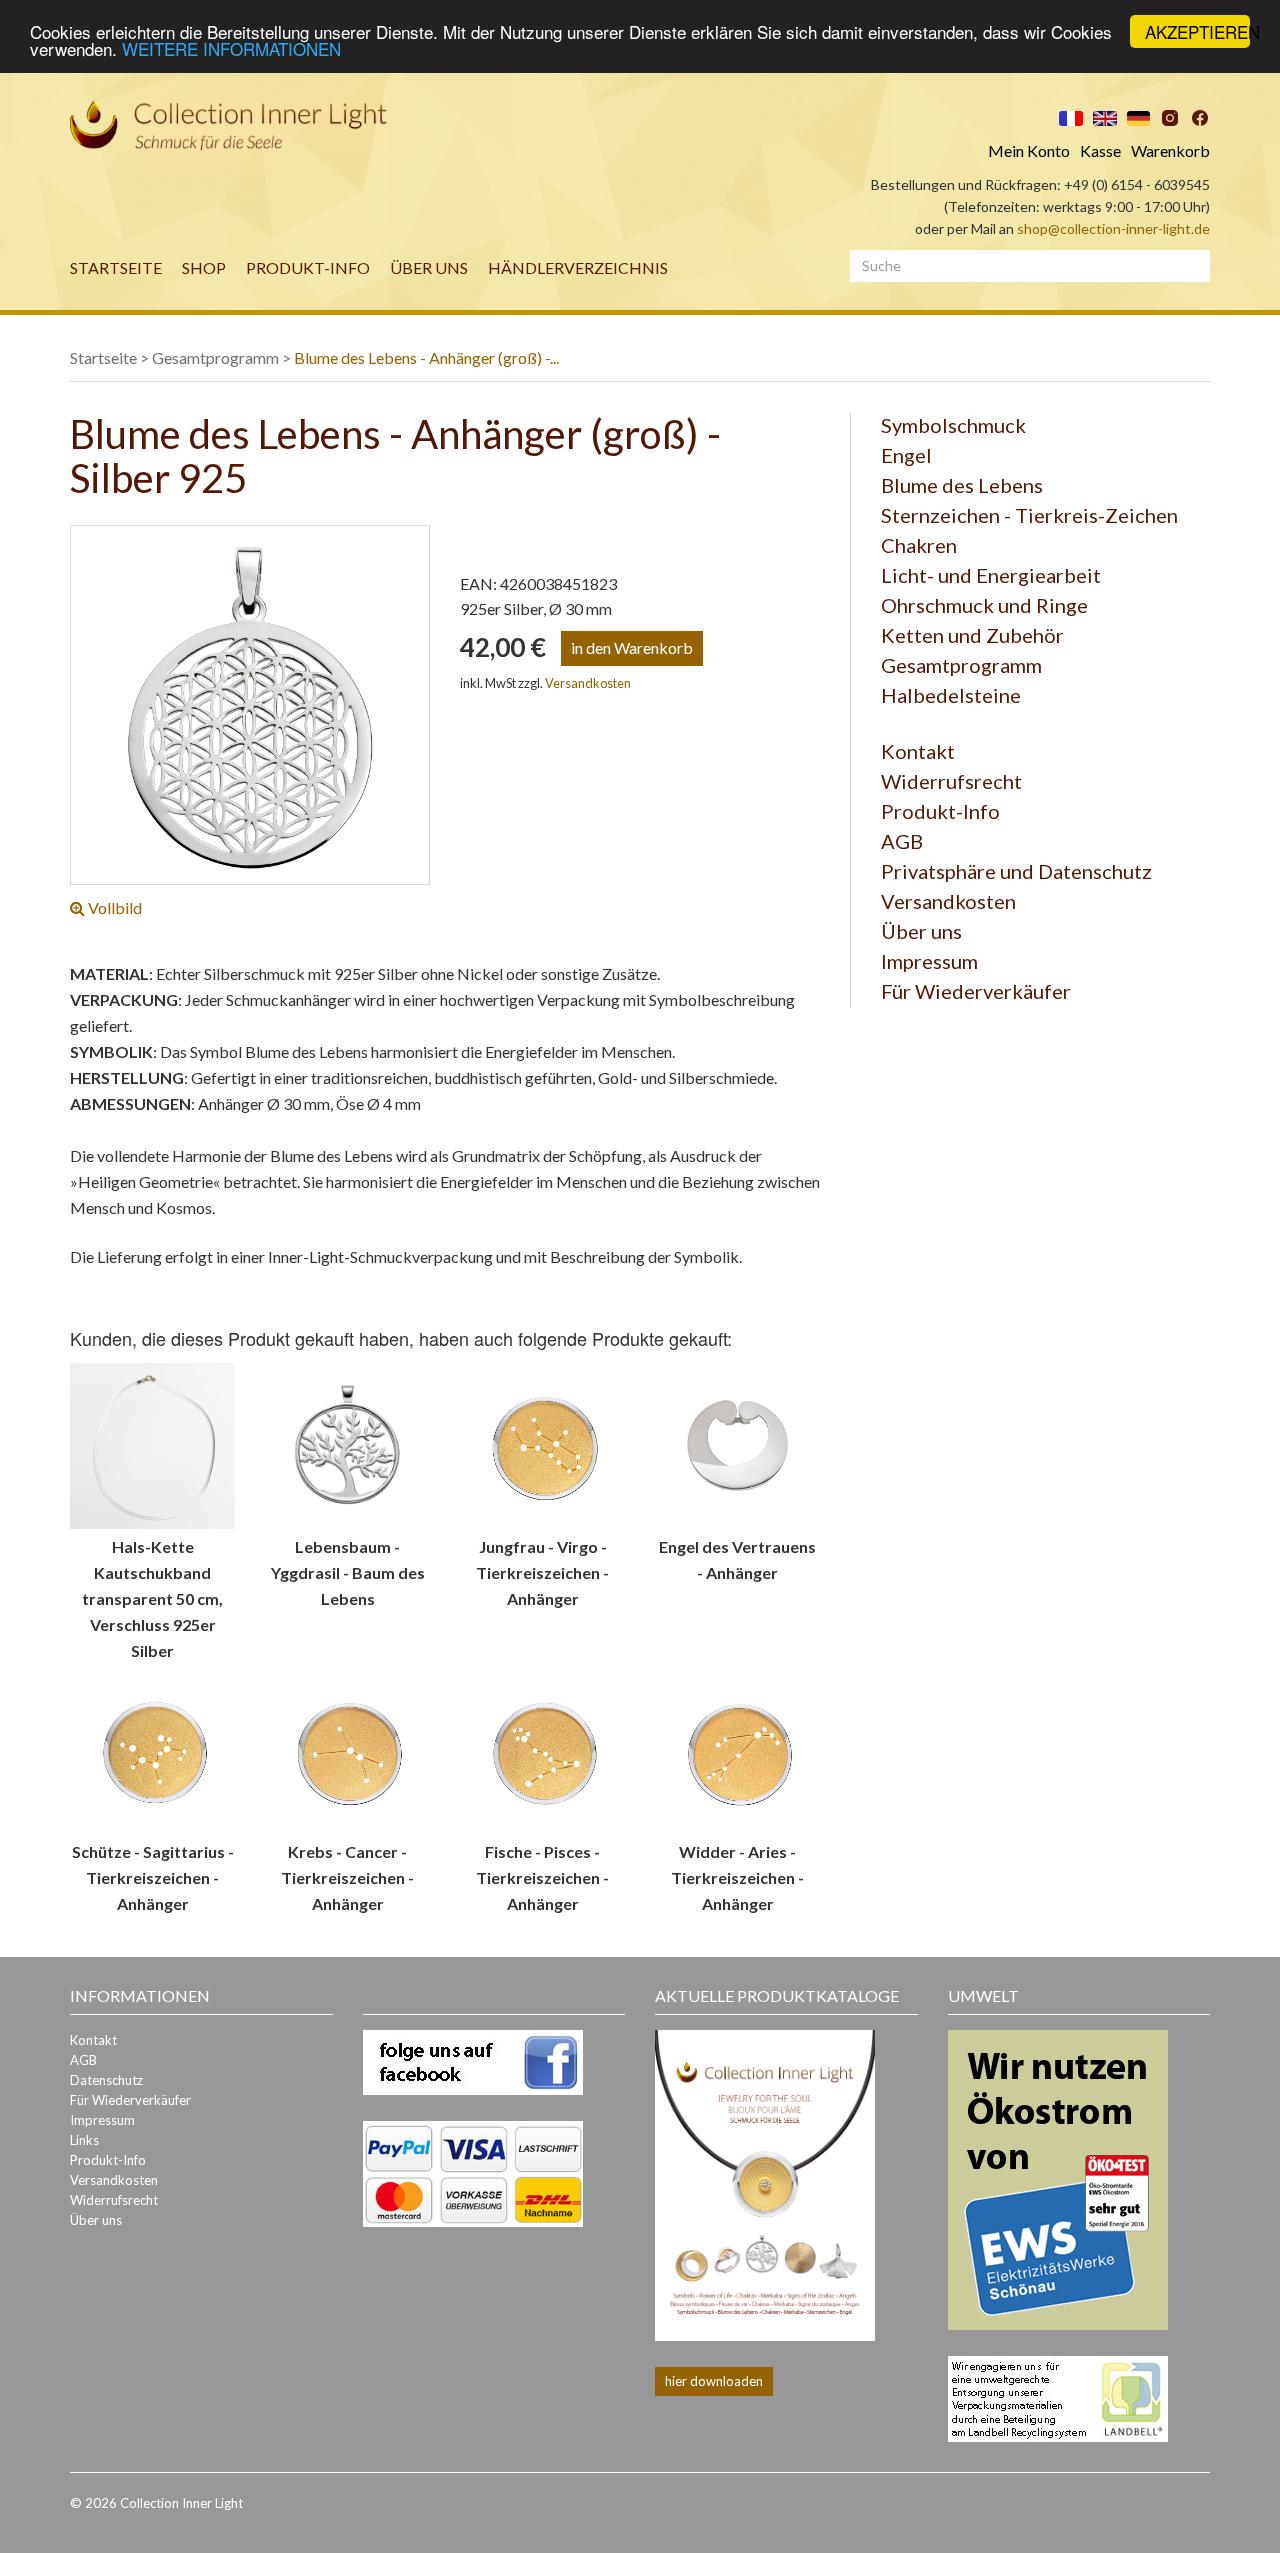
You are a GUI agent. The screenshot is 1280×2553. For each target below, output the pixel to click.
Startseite (116, 267)
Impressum (929, 961)
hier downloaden (714, 2381)
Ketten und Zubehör (972, 635)
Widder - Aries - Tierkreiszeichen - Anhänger (737, 1877)
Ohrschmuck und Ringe (984, 605)
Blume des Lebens (962, 485)
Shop (204, 267)
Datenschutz (106, 2080)
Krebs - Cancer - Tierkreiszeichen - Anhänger (347, 1877)
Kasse (1100, 150)
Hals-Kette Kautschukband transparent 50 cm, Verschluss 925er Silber (152, 1598)
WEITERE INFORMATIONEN (231, 49)
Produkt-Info (308, 267)
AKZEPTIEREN (1197, 31)
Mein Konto (1029, 150)
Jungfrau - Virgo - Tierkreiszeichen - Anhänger (542, 1572)
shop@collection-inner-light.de (1113, 228)
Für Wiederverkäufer (976, 991)
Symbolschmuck (953, 425)
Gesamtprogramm (215, 357)
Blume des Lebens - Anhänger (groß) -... (426, 357)
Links (84, 2140)
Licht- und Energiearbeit (991, 575)
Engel (906, 455)
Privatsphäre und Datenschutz (1016, 871)
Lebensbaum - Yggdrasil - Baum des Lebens (348, 1572)
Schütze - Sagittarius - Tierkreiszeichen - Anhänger (153, 1877)
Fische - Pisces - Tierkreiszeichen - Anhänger (542, 1877)
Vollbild (113, 907)
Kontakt (918, 751)
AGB (902, 841)
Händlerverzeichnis (578, 267)
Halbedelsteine (951, 695)
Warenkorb (1170, 150)
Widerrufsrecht (951, 781)
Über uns (429, 267)
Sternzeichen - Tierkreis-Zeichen (1029, 515)
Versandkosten (588, 683)
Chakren (919, 545)
